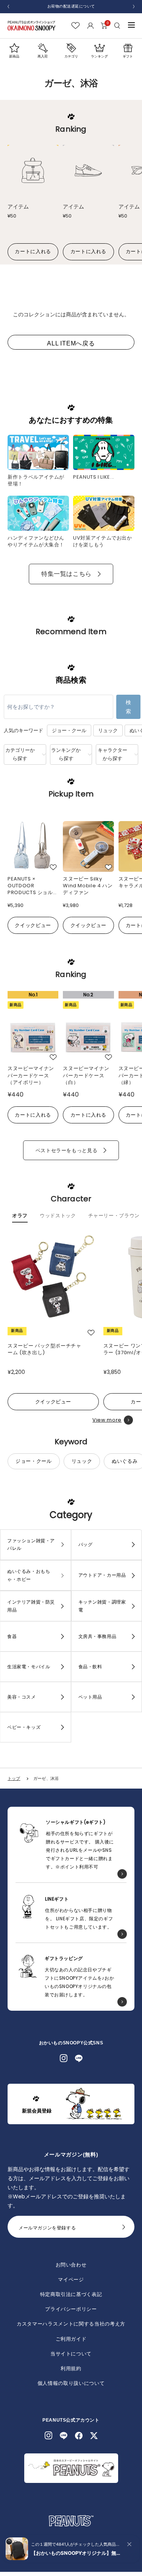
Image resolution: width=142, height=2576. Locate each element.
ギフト (128, 56)
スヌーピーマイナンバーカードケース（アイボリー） (31, 1075)
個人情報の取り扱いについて (71, 2383)
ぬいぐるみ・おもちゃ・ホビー (29, 1575)
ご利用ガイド (71, 2339)
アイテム (18, 207)
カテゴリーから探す (20, 754)
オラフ (20, 1216)
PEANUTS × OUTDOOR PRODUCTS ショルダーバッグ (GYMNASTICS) (33, 885)
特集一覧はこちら (66, 574)
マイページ (71, 2280)
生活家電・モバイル (29, 1667)
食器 (12, 1636)
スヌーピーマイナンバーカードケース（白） (86, 1075)
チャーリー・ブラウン (114, 1216)
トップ (14, 1778)
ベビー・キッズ (24, 1727)
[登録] (124, 2229)
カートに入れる (33, 251)
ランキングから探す (66, 754)
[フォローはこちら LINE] (79, 2058)
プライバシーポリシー (71, 2309)
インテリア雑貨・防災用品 (31, 1606)
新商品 (14, 56)
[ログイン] (90, 26)
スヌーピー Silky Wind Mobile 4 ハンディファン (88, 885)
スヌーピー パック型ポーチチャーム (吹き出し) (44, 1349)
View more (107, 1420)
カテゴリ (71, 56)
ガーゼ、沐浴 (46, 1778)
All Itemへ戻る (71, 343)
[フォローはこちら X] (94, 2436)
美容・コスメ (22, 1697)
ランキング (99, 56)
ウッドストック (58, 1216)
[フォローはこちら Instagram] (64, 2058)
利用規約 (71, 2368)
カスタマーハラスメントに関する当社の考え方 (71, 2324)
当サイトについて (71, 2354)
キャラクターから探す (112, 754)
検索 (128, 707)
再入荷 (43, 56)
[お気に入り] (76, 26)
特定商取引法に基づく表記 (71, 2294)
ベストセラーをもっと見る (67, 1150)
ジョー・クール (69, 730)
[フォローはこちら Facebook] (79, 2436)
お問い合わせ (71, 2265)
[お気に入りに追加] (53, 867)
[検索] (118, 26)
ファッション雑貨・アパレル (31, 1545)
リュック (108, 730)
